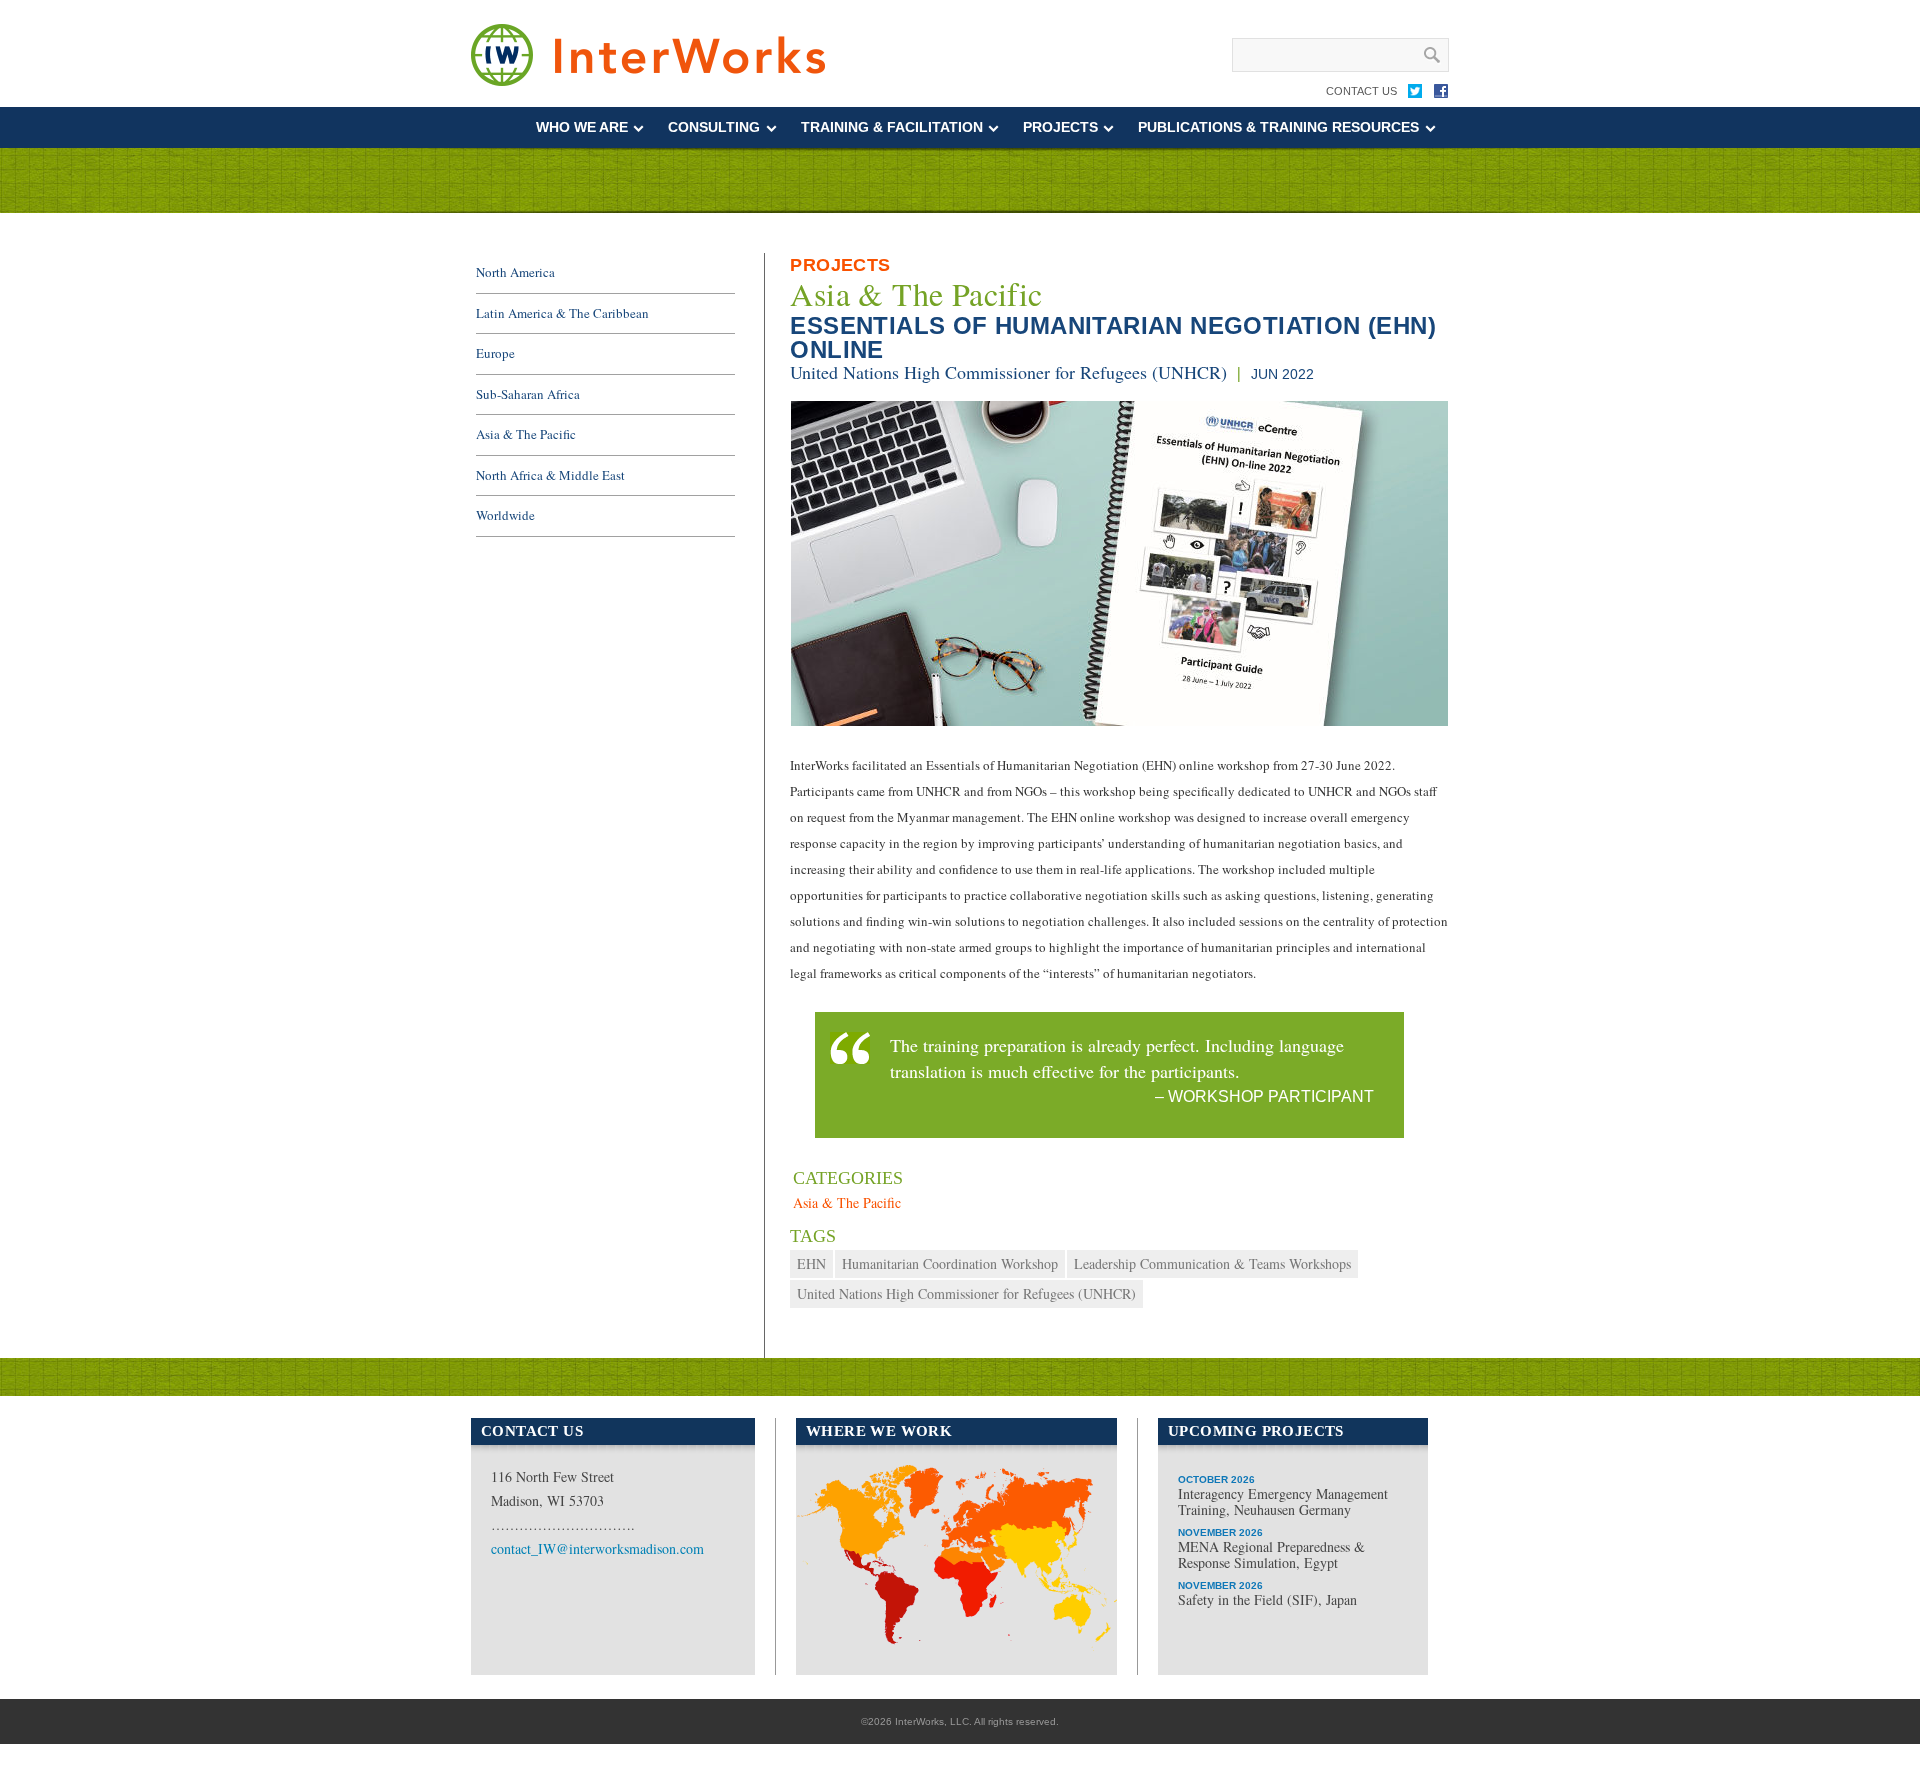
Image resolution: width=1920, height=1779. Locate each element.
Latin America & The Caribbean (562, 313)
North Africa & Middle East (550, 475)
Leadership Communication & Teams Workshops (1212, 1263)
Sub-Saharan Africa (528, 394)
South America (865, 1588)
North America (515, 272)
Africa (949, 1641)
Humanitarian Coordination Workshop (950, 1263)
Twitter (1415, 95)
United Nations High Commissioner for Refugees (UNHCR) (1008, 372)
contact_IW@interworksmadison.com (597, 1548)
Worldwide (505, 515)
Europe (495, 353)
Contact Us (1361, 91)
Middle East (971, 1578)
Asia (1053, 1564)
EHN (811, 1263)
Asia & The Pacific (916, 294)
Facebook (1441, 95)
